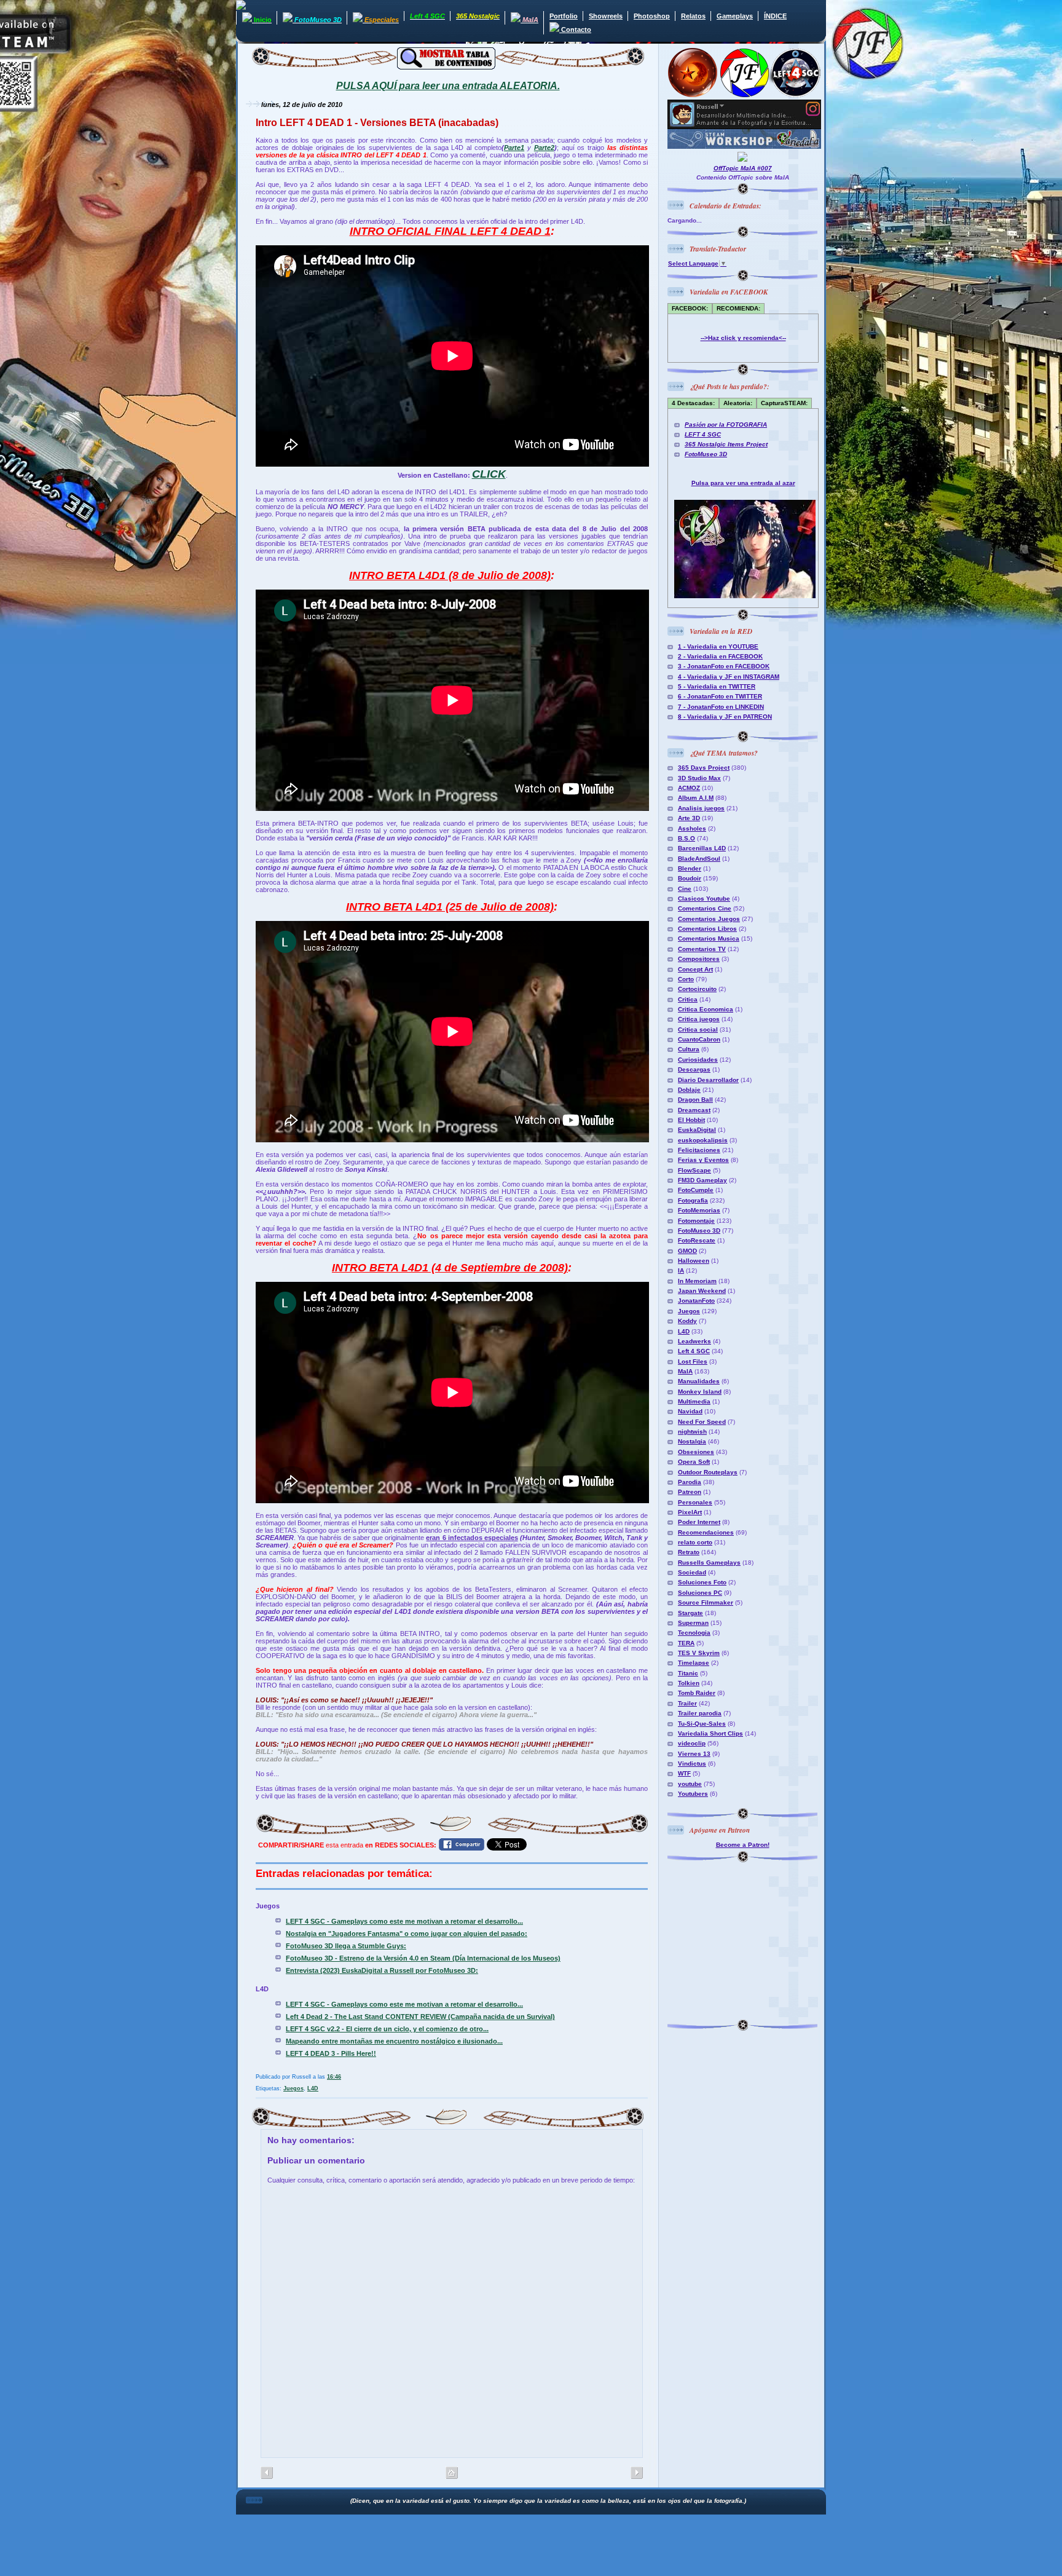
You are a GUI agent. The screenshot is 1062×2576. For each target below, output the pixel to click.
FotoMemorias (699, 1210)
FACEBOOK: (690, 308)
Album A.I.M (696, 798)
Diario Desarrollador (708, 1080)
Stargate (690, 1613)
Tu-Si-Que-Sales (702, 1724)
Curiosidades (698, 1060)
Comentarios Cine (705, 908)
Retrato (689, 1552)
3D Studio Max (699, 778)
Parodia (690, 1482)
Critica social (698, 1029)
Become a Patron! (743, 1845)
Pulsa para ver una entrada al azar (743, 483)
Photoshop (652, 16)
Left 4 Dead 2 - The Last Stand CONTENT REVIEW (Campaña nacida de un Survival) (420, 2017)
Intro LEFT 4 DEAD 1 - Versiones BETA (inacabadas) (377, 123)
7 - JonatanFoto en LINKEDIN (721, 707)
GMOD (687, 1251)
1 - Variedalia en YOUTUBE (718, 646)
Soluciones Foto (702, 1582)
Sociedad (692, 1572)
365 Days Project (704, 768)
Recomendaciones (706, 1532)
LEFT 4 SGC (703, 434)
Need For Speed (702, 1422)
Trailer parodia (700, 1713)
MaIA (685, 1371)
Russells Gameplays (709, 1563)
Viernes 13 (694, 1754)
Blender (690, 868)
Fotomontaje (696, 1221)
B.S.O (686, 838)
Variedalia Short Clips (710, 1733)
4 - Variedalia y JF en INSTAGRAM (729, 677)
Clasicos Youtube (704, 899)
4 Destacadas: (693, 403)
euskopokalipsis (703, 1140)
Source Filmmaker (706, 1602)
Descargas (694, 1069)
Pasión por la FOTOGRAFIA (726, 425)
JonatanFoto (696, 1301)
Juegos (293, 2088)
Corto (686, 979)
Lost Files (693, 1361)
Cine (685, 889)
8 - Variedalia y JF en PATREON (725, 717)
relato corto (695, 1542)
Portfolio (564, 16)
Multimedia (694, 1401)
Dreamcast (694, 1110)
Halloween (694, 1261)
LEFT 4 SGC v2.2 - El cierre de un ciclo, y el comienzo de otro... (387, 2029)
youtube (690, 1784)
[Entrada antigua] (267, 2473)
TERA (686, 1643)
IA (681, 1270)
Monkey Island (700, 1392)
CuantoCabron (699, 1039)
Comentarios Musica (709, 938)
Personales (695, 1502)
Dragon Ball (695, 1100)
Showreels (606, 16)
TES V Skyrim (699, 1653)
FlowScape (694, 1170)
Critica (688, 999)
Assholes (692, 828)
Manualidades (699, 1381)
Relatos (693, 16)
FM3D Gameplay (702, 1180)
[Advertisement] (744, 1939)
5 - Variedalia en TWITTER (717, 686)
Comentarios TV (702, 949)
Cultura (689, 1049)
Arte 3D (689, 818)
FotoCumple (696, 1190)
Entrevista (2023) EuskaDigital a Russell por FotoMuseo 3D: (382, 1970)
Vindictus (692, 1764)
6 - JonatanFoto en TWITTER (720, 696)
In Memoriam (697, 1281)
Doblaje (689, 1090)
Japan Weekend (702, 1291)
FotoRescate (697, 1240)
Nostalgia (692, 1441)
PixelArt (690, 1512)
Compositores (699, 959)
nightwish (692, 1432)
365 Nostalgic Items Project (726, 444)
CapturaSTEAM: (784, 403)
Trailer (687, 1703)
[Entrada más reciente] (637, 2473)
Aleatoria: (738, 403)
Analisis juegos (701, 808)
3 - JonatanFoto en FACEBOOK (724, 666)
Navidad (690, 1411)
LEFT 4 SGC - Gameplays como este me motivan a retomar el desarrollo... (404, 1921)
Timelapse (694, 1663)
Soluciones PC (700, 1593)
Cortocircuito (697, 989)
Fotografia (693, 1200)
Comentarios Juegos (709, 919)
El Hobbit (691, 1120)
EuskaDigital (697, 1130)
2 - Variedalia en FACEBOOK (720, 656)
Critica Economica (706, 1009)
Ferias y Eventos (703, 1160)
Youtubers (693, 1794)
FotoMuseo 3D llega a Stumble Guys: (346, 1946)
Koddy (687, 1321)
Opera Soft (694, 1462)
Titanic (688, 1673)
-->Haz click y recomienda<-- (743, 338)
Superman (693, 1623)
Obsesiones (696, 1452)
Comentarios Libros (707, 929)
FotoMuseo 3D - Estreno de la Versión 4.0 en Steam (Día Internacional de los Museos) (423, 1958)
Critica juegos (699, 1019)
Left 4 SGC (694, 1351)
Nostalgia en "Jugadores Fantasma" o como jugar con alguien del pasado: (407, 1934)
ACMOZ (689, 788)
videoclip (692, 1743)
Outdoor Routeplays (708, 1472)
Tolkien (689, 1683)
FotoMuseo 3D (706, 454)
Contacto (575, 30)
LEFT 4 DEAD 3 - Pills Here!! (331, 2053)
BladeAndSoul (699, 859)
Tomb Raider (697, 1693)
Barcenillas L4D (702, 848)
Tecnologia (694, 1633)
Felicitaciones (699, 1150)
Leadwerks (694, 1341)
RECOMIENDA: (738, 308)
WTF (684, 1773)
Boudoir (690, 878)
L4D (313, 2088)
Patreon (690, 1492)
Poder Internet (699, 1522)
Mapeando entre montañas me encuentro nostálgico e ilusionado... (394, 2041)
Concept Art (695, 969)
